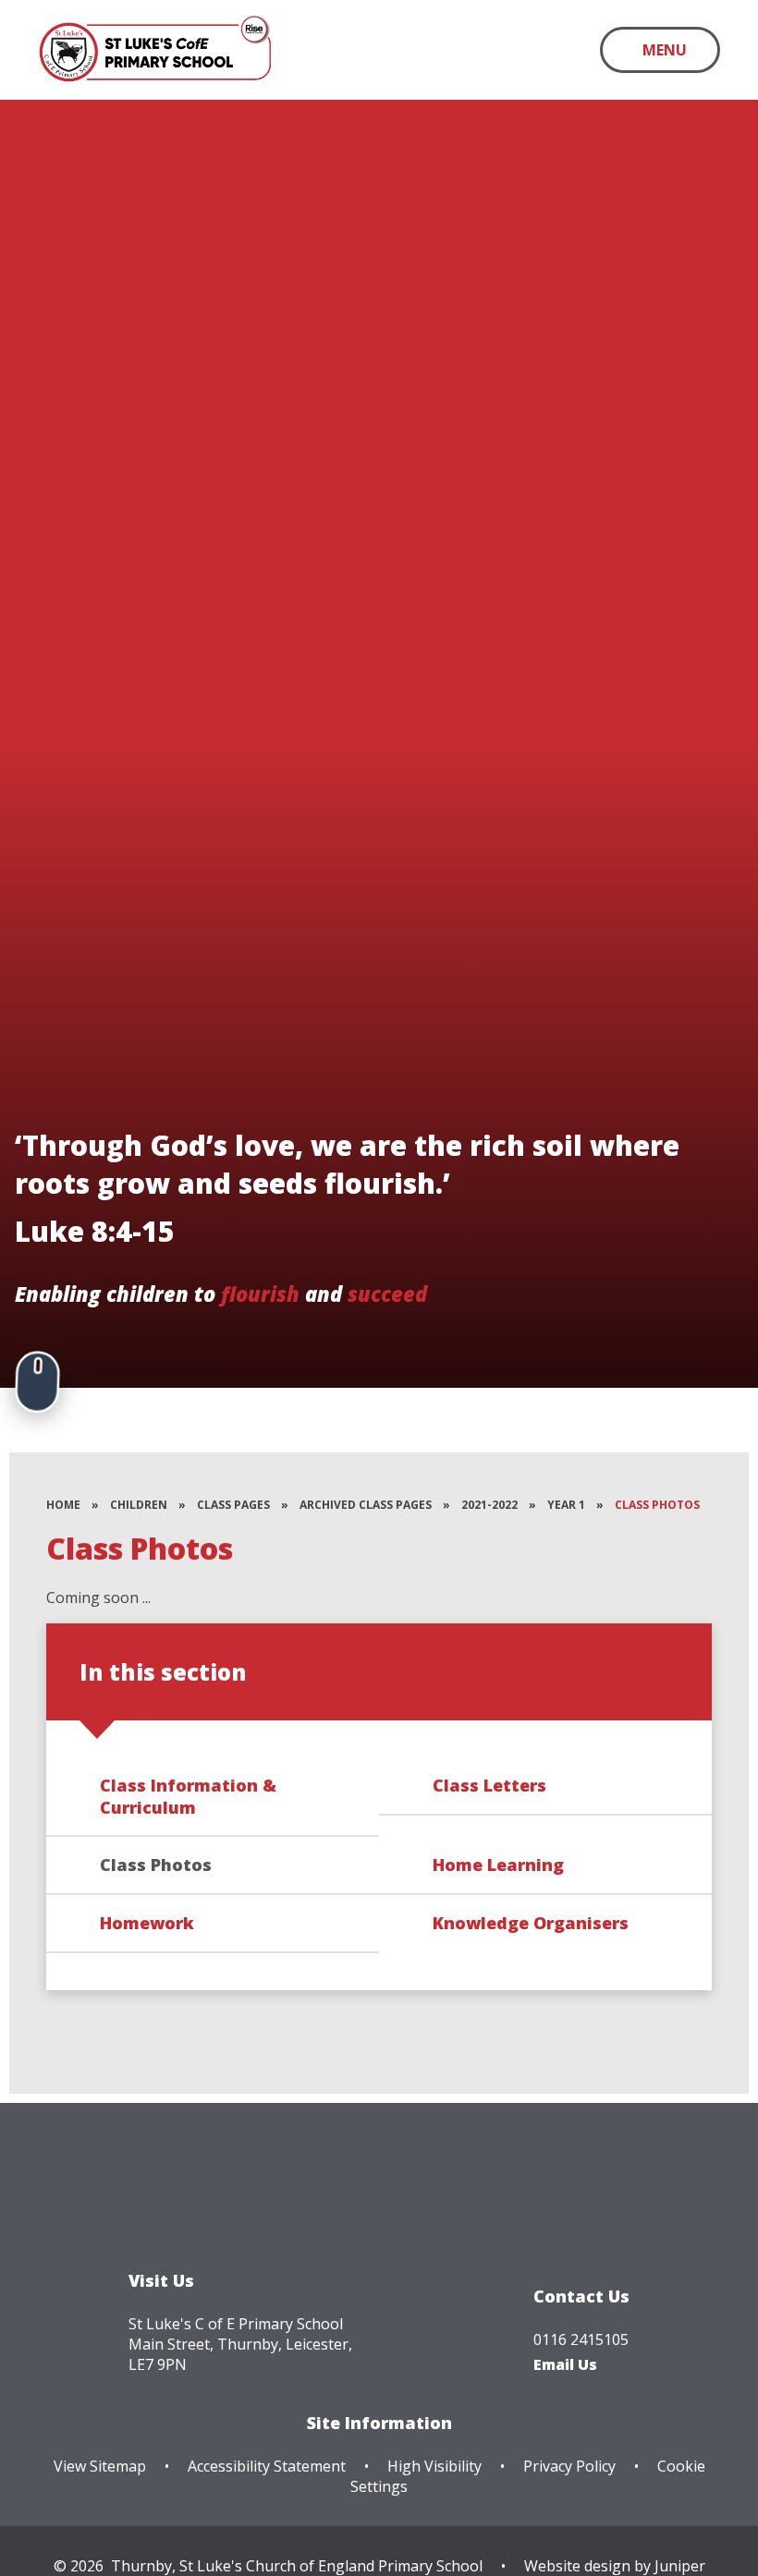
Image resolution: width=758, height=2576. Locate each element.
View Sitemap (100, 2466)
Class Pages (233, 1505)
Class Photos (657, 1505)
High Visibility (434, 2466)
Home (63, 1505)
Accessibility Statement (267, 2466)
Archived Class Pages (366, 1505)
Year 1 (566, 1505)
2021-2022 (489, 1505)
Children (139, 1505)
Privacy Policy (569, 2466)
